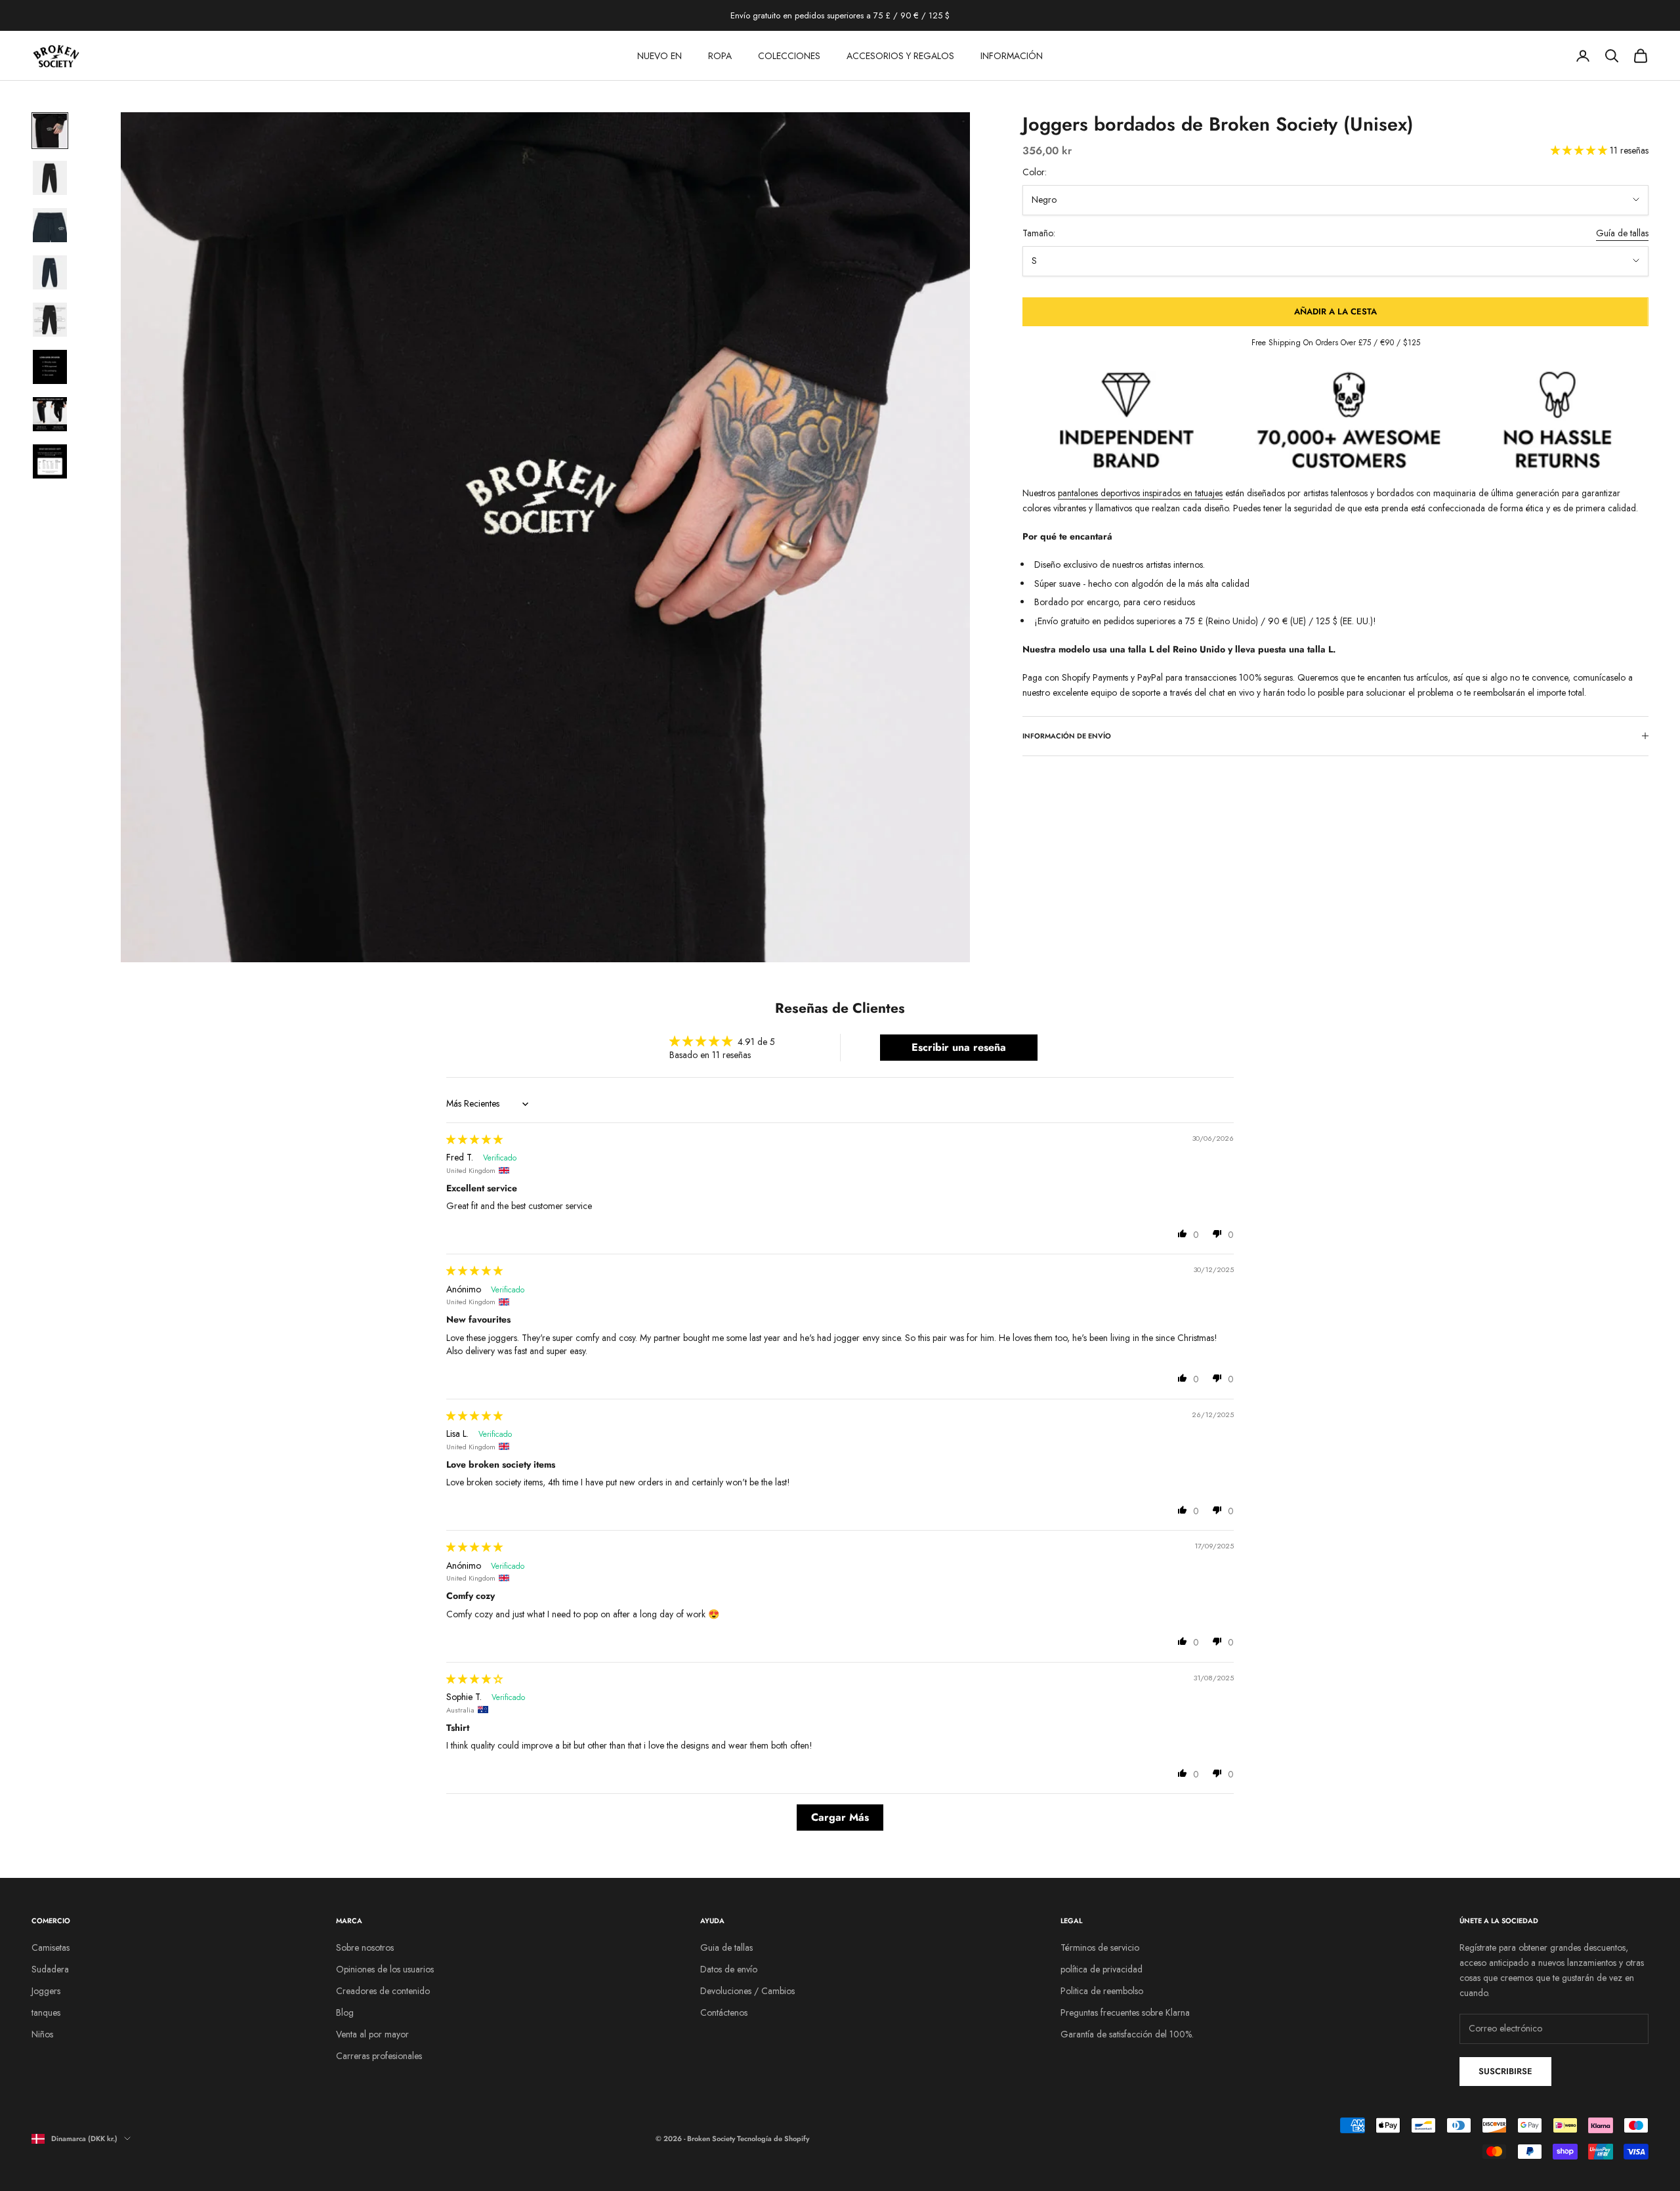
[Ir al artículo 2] (50, 178)
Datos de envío (729, 1969)
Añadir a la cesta (1335, 311)
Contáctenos (724, 2012)
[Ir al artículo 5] (50, 320)
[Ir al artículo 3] (50, 225)
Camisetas (51, 1947)
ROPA (720, 56)
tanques (46, 2012)
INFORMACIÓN (1012, 56)
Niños (42, 2034)
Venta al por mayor (372, 2034)
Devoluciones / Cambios (747, 1991)
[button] (1580, 150)
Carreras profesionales (379, 2056)
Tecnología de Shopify (773, 2138)
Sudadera (50, 1969)
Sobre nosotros (365, 1947)
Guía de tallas (1622, 233)
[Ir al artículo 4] (50, 272)
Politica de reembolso (1102, 1991)
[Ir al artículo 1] (50, 131)
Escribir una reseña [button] (959, 1047)
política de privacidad (1102, 1969)
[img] (474, 1139)
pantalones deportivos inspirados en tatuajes (1140, 493)
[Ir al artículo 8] (50, 461)
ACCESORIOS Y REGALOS (900, 56)
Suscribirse (1505, 2071)
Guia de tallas (726, 1947)
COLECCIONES (789, 56)
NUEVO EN (660, 56)
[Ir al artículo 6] (50, 367)
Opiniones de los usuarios (385, 1969)
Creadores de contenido (383, 1991)
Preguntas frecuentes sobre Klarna (1125, 2012)
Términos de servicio (1100, 1947)
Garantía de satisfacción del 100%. (1127, 2034)
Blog (345, 2012)
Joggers (46, 1991)
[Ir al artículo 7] (50, 414)
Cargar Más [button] (840, 1817)
